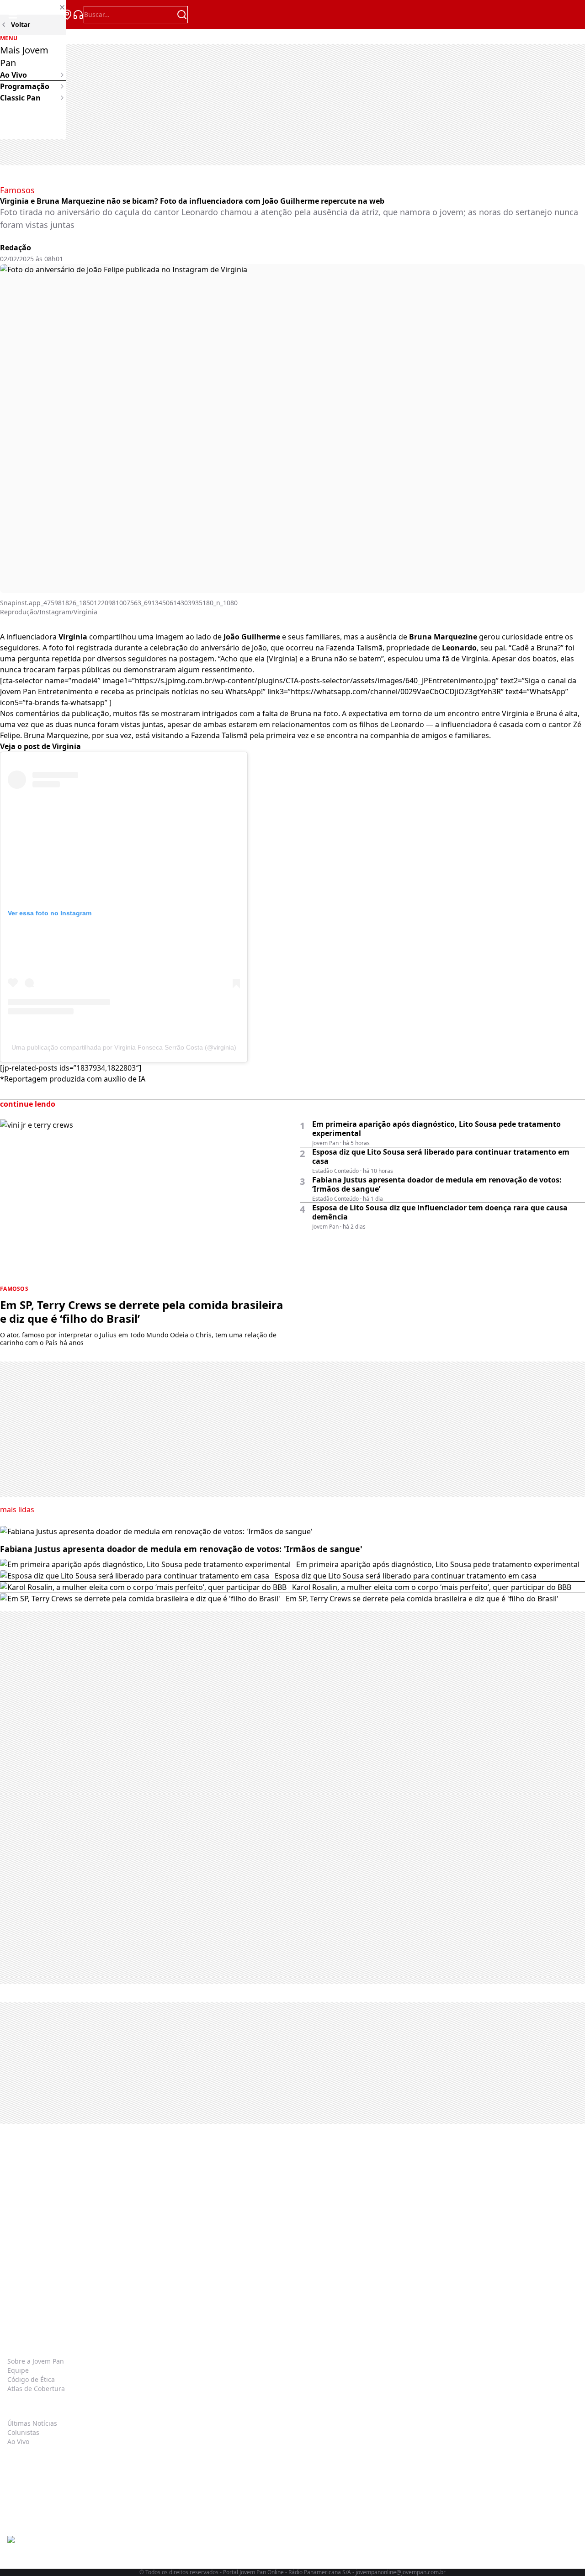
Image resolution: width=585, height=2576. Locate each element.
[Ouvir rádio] (78, 15)
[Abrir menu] (13, 15)
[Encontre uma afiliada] (67, 15)
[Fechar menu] (33, 7)
